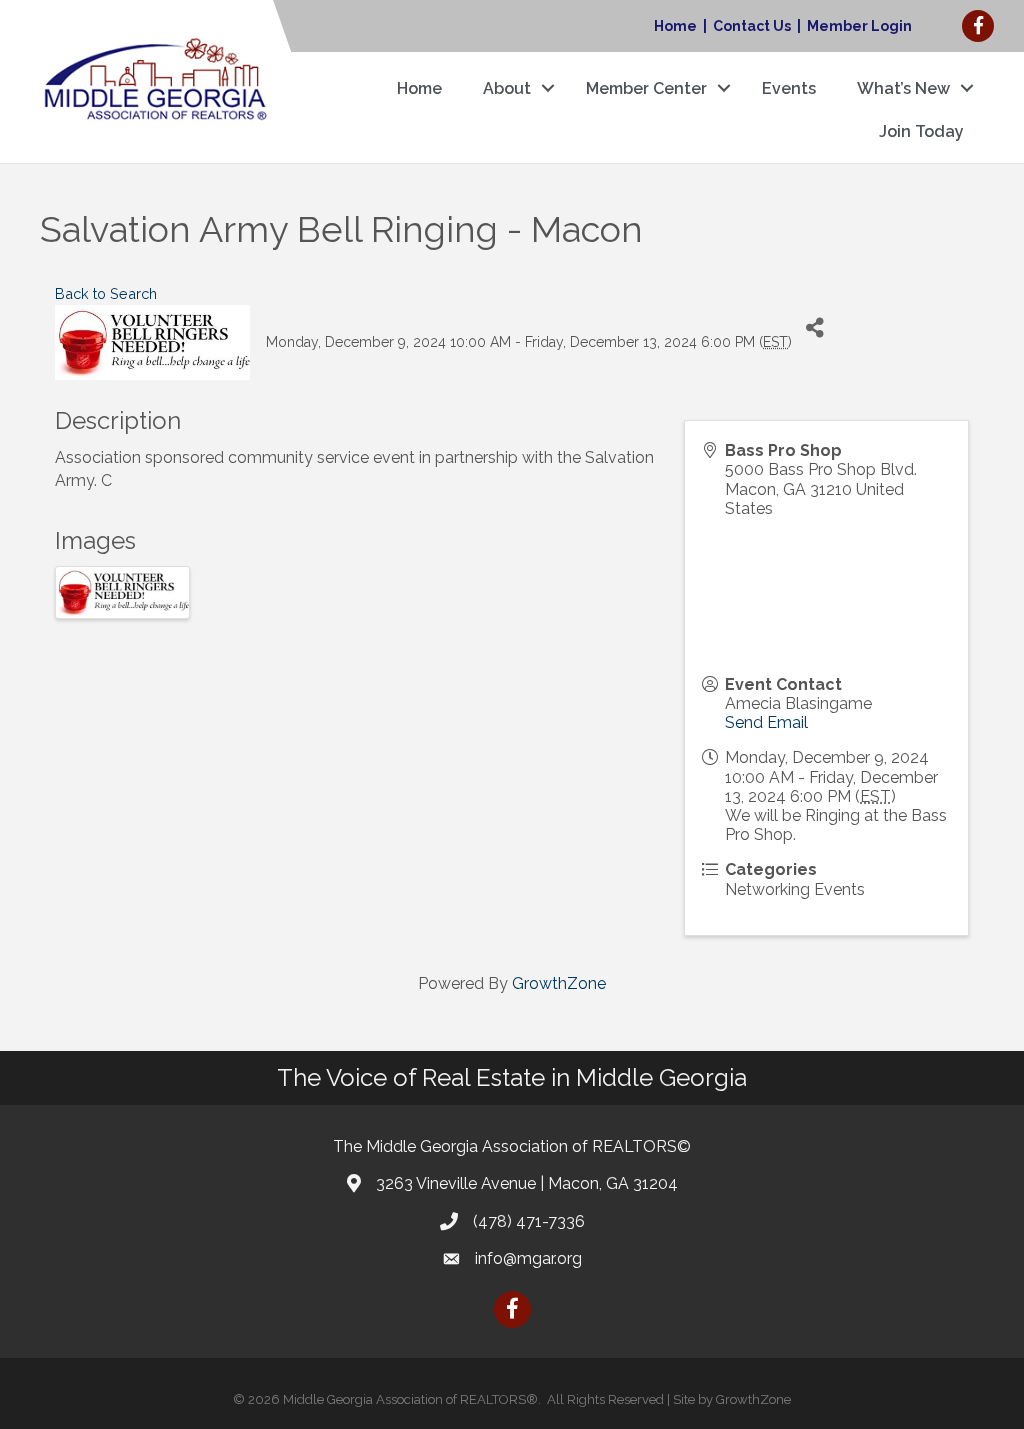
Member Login (859, 26)
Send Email (766, 722)
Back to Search (106, 293)
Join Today (921, 131)
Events (789, 88)
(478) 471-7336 (529, 1221)
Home (675, 26)
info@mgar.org (528, 1258)
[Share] (814, 327)
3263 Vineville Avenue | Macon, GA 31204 (527, 1183)
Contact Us (752, 26)
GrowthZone (559, 983)
